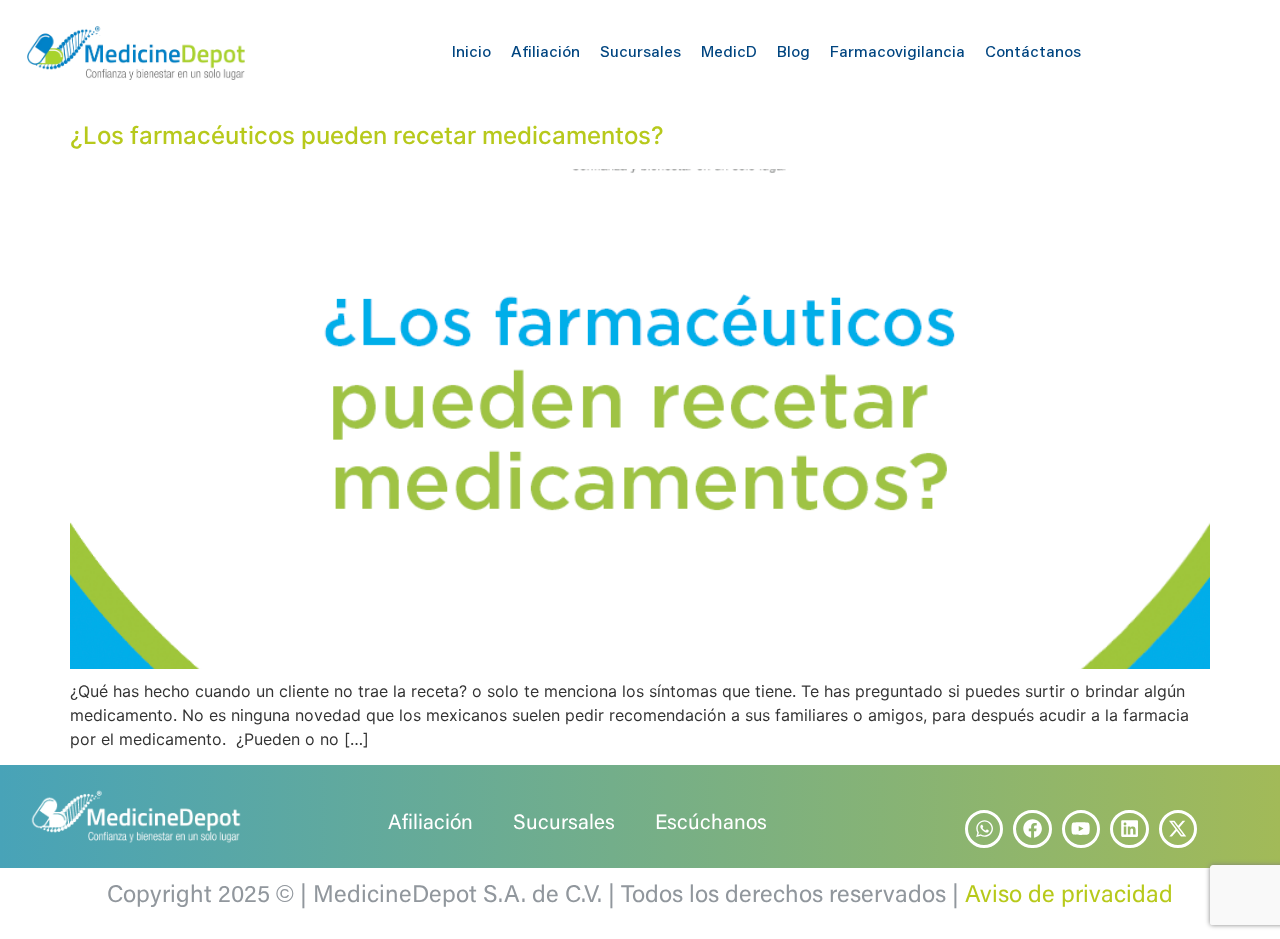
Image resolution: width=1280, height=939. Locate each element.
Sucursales (640, 53)
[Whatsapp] (984, 829)
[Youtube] (1081, 829)
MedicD (729, 53)
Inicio (471, 53)
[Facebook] (1032, 829)
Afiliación (545, 53)
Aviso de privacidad (1069, 896)
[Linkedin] (1129, 829)
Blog (793, 53)
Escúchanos (711, 824)
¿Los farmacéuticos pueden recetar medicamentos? (367, 135)
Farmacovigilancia (897, 53)
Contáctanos (1033, 53)
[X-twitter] (1178, 829)
